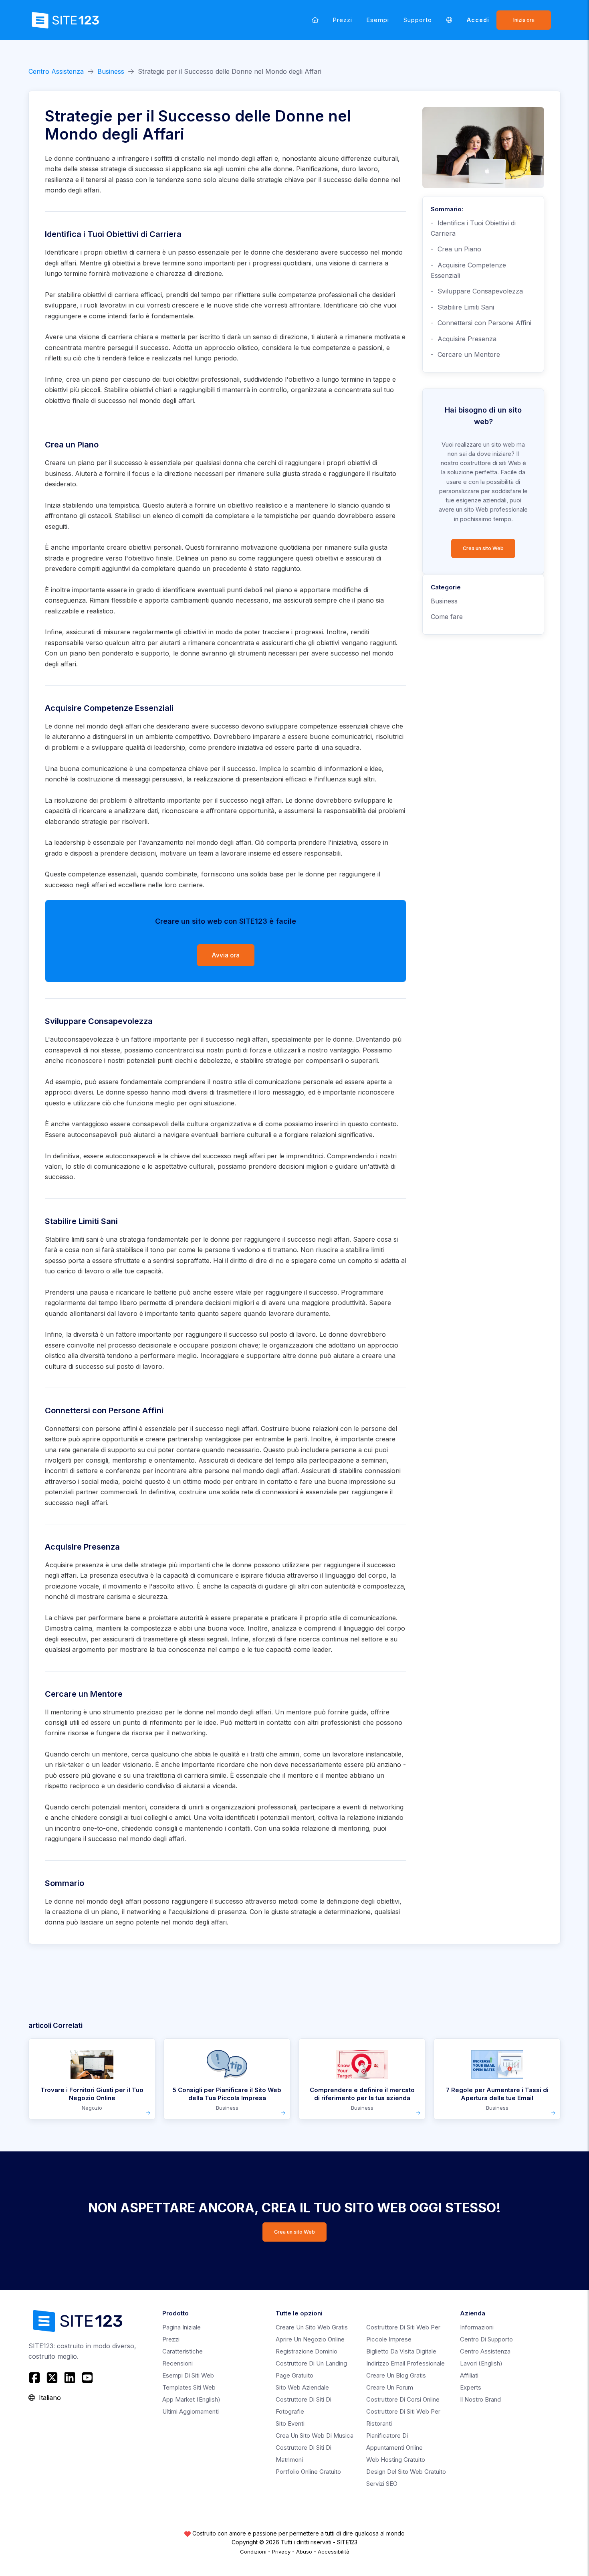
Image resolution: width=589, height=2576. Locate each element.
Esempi (378, 20)
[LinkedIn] (70, 2378)
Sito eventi (290, 2423)
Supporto (418, 20)
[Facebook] (35, 2378)
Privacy (281, 2552)
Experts (471, 2387)
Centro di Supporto (486, 2339)
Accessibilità (334, 2552)
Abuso (304, 2552)
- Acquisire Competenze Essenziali (468, 270)
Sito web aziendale (302, 2387)
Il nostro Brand (480, 2399)
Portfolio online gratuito (308, 2472)
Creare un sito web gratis (312, 2327)
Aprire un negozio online (310, 2339)
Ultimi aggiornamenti (191, 2411)
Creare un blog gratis (396, 2375)
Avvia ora (226, 955)
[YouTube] (87, 2378)
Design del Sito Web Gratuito (406, 2472)
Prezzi (343, 20)
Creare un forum (390, 2387)
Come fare (447, 617)
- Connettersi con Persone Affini (481, 323)
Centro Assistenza (56, 71)
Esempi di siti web (188, 2375)
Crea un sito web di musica (315, 2435)
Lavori (481, 2363)
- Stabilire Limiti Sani (462, 307)
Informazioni (477, 2327)
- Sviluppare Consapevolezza (477, 291)
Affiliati (469, 2375)
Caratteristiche (183, 2351)
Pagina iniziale (182, 2327)
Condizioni (253, 2552)
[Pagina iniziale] (315, 20)
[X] (52, 2378)
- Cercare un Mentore (465, 354)
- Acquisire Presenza (464, 339)
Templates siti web (189, 2387)
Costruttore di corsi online (403, 2399)
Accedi (478, 20)
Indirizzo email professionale (405, 2363)
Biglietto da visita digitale (401, 2351)
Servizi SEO (382, 2484)
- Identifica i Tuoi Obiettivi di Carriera (473, 228)
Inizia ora (524, 20)
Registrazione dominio (307, 2351)
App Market (191, 2399)
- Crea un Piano (456, 249)
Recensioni (178, 2363)
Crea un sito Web (483, 548)
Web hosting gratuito (396, 2460)
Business (111, 71)
